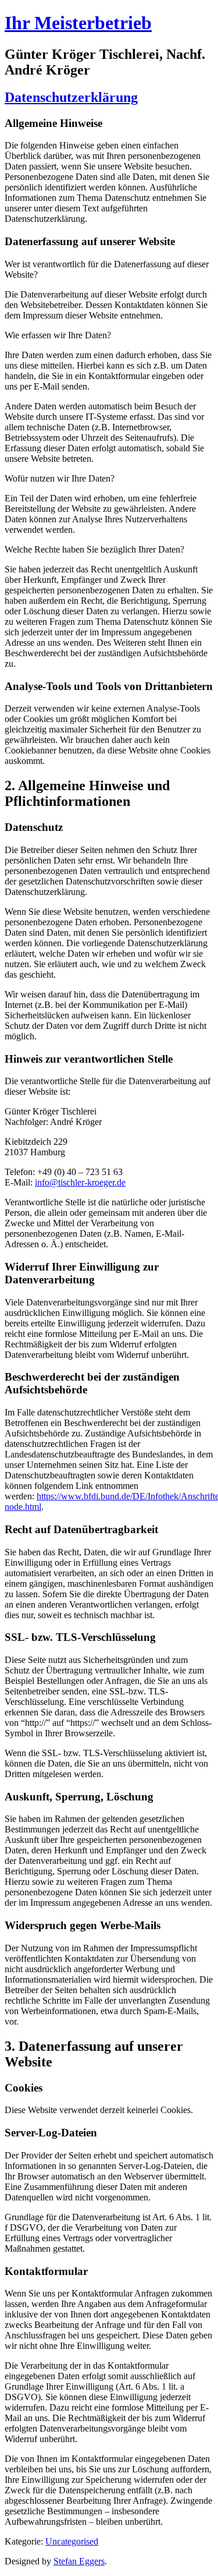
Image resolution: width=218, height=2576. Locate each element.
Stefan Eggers (79, 2561)
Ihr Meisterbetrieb (78, 23)
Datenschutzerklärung (71, 97)
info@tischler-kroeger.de (80, 1182)
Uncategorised (72, 2541)
